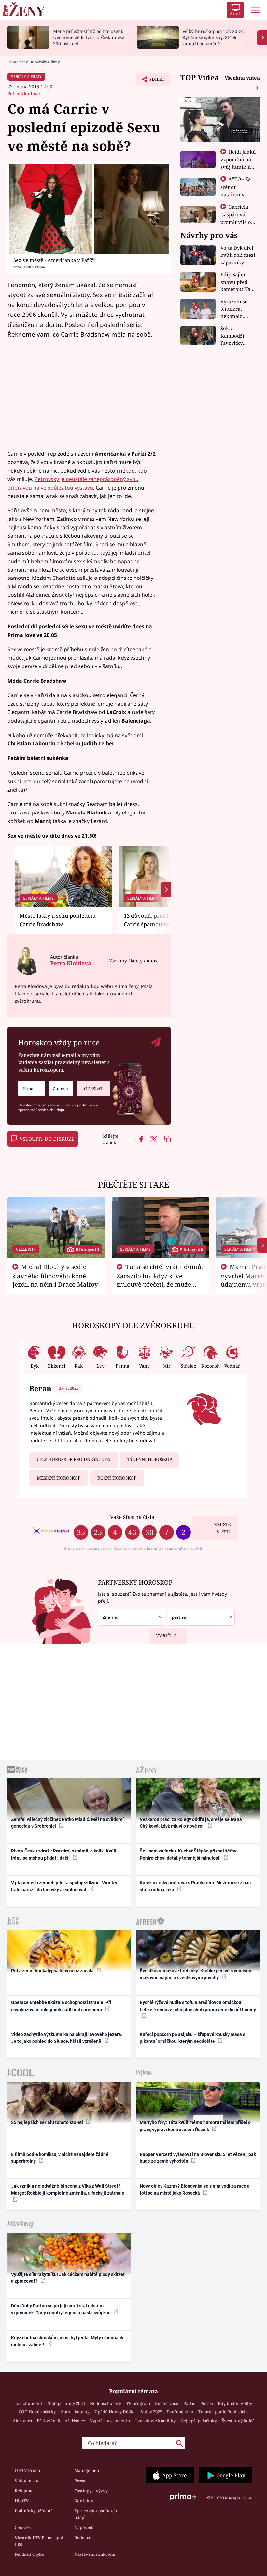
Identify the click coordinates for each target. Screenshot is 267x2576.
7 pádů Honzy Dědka (115, 2412)
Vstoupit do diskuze (47, 1139)
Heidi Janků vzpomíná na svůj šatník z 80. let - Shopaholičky (238, 167)
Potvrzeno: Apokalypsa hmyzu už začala (53, 1971)
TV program (138, 2403)
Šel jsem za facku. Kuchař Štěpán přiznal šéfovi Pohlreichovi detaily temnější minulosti (189, 1854)
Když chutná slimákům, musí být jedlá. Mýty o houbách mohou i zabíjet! (67, 2341)
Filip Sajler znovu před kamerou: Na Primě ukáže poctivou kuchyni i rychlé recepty (237, 282)
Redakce (83, 2538)
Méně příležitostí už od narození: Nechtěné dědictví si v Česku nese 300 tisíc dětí (89, 37)
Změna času (167, 2403)
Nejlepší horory (105, 2403)
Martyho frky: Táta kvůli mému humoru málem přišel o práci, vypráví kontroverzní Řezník (195, 2126)
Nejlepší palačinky (199, 2421)
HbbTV (22, 2501)
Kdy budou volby (235, 2403)
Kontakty (84, 2501)
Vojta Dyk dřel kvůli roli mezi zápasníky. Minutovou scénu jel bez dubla (238, 255)
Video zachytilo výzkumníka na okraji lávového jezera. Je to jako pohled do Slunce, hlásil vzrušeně (67, 2038)
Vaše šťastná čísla (132, 1517)
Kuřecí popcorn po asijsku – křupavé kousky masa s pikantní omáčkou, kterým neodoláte (192, 2038)
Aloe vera (22, 2421)
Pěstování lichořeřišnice (61, 2421)
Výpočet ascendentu (110, 2421)
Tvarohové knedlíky (155, 2421)
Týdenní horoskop (150, 1459)
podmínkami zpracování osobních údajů (59, 1107)
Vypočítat (168, 1636)
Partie (189, 2403)
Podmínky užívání (33, 2511)
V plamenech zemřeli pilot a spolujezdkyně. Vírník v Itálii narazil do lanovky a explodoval (64, 1886)
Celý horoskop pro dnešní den (74, 1459)
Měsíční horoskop (59, 1478)
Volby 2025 (151, 2412)
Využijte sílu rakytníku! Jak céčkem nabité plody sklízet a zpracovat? (68, 2278)
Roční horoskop (117, 1478)
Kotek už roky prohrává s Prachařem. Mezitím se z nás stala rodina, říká (195, 1886)
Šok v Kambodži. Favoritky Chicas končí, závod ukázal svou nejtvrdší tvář (237, 336)
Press (80, 2481)
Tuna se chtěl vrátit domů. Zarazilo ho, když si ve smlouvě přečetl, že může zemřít (160, 1280)
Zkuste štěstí (222, 1528)
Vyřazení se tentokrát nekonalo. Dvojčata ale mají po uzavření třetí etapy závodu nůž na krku (237, 309)
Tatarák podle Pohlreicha (224, 2412)
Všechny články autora (134, 961)
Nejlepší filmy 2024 (66, 2403)
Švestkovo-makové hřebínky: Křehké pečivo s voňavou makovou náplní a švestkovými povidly (196, 1974)
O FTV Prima (27, 2470)
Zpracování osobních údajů (96, 2514)
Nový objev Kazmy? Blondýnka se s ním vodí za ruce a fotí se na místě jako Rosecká (195, 2189)
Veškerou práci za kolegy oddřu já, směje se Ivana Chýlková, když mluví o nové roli (191, 1823)
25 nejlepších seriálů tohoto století (48, 2122)
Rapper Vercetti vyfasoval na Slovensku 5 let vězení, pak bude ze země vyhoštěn (198, 2158)
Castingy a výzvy (91, 2491)
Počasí (207, 2403)
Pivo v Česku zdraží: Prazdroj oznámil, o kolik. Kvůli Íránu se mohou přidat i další (64, 1854)
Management (88, 2470)
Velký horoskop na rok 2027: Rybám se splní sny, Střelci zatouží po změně (213, 37)
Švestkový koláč (238, 2421)
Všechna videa (242, 78)
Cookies (23, 2527)
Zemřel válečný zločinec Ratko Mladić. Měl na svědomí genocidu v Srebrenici (67, 1823)
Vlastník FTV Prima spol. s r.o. (39, 2541)
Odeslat (93, 1089)
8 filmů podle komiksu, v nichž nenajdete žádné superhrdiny (60, 2158)
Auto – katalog (75, 2412)
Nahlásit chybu (29, 2554)
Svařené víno (180, 2412)
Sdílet (154, 81)
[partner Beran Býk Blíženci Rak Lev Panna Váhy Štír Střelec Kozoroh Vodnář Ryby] (201, 1617)
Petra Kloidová (24, 93)
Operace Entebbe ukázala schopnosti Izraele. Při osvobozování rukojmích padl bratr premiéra (61, 2006)
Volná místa (27, 2481)
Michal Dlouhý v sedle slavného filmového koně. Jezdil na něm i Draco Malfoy (55, 1276)
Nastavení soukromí (95, 2554)
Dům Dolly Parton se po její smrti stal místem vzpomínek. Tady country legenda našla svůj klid (61, 2309)
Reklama (23, 2491)
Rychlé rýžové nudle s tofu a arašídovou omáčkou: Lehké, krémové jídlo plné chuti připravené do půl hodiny (198, 2006)
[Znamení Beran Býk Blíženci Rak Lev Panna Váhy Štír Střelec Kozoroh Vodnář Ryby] (61, 1089)
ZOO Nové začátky (37, 2412)
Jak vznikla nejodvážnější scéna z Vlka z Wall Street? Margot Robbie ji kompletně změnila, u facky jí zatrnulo (68, 2189)
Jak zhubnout (29, 2403)
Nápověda (84, 2527)
